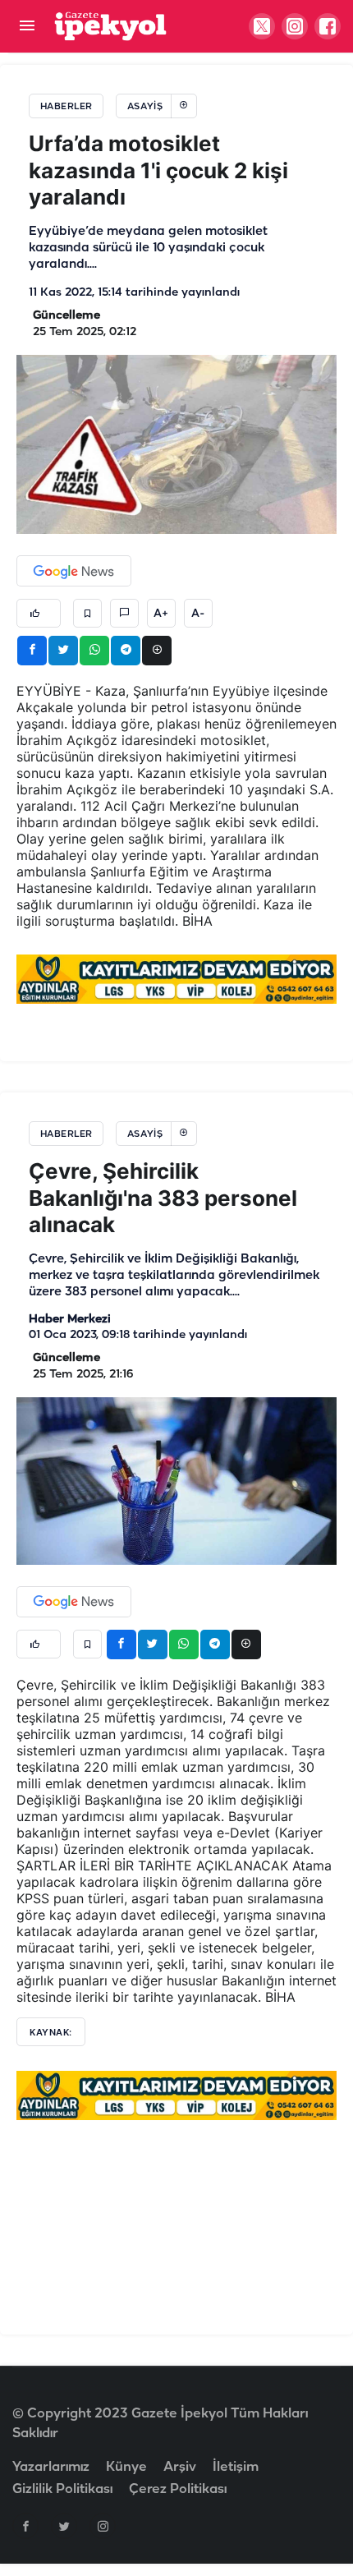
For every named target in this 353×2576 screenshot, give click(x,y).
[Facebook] (25, 2526)
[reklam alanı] (176, 978)
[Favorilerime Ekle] (87, 613)
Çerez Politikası (178, 2489)
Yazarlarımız (51, 2467)
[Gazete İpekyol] (110, 26)
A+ (161, 614)
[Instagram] (103, 2526)
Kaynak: (51, 2032)
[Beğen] (39, 613)
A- (198, 614)
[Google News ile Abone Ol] (74, 571)
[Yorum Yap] (124, 613)
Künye (126, 2467)
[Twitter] (64, 2526)
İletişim (236, 2467)
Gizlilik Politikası (62, 2489)
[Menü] (27, 27)
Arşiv (180, 2467)
